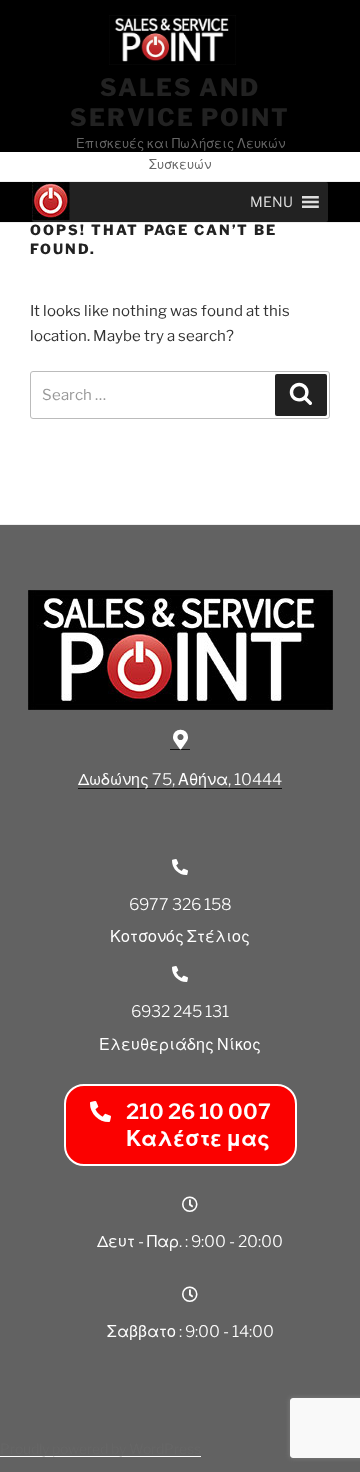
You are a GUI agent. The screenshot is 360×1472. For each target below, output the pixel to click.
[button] (271, 202)
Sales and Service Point (180, 102)
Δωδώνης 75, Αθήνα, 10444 (180, 779)
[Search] (301, 395)
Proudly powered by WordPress (100, 1448)
